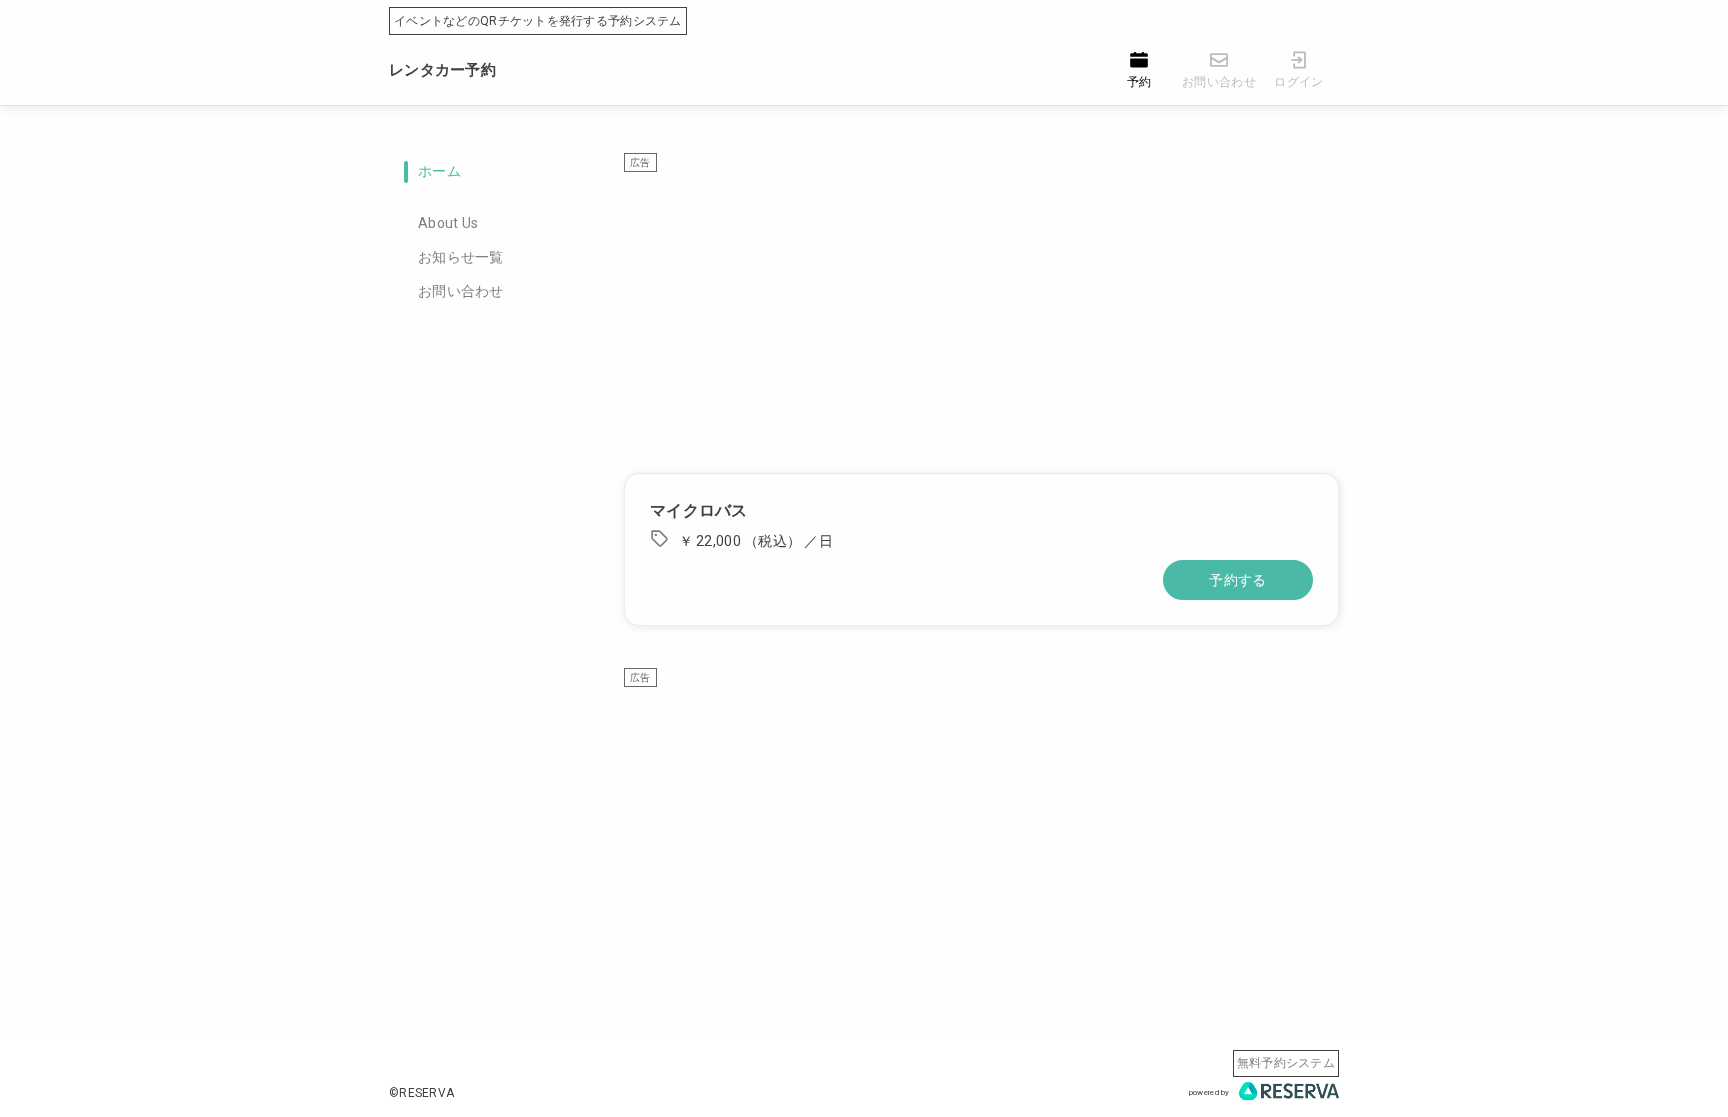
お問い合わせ (461, 291)
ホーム (439, 171)
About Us (448, 223)
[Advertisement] (981, 313)
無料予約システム (1286, 1063)
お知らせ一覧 (461, 257)
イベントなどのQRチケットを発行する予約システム (538, 21)
